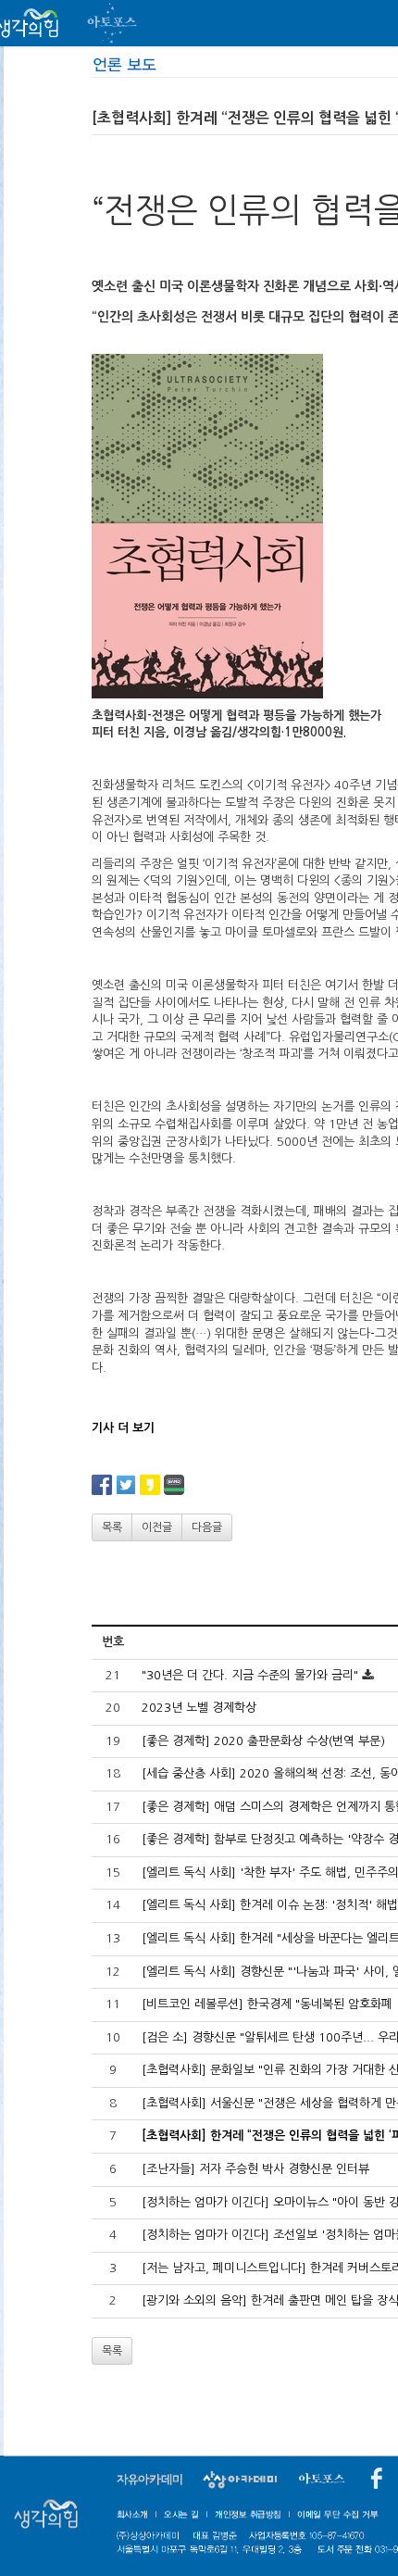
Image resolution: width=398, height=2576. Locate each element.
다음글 (207, 1527)
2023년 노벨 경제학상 (199, 1708)
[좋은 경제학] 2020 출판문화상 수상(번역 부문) (263, 1741)
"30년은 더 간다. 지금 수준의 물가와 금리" (250, 1675)
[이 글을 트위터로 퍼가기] (126, 1484)
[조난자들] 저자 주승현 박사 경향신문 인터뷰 (255, 2169)
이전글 (157, 1527)
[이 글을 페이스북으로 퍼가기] (102, 1484)
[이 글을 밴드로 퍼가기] (174, 1484)
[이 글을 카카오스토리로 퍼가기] (150, 1484)
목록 (112, 1527)
